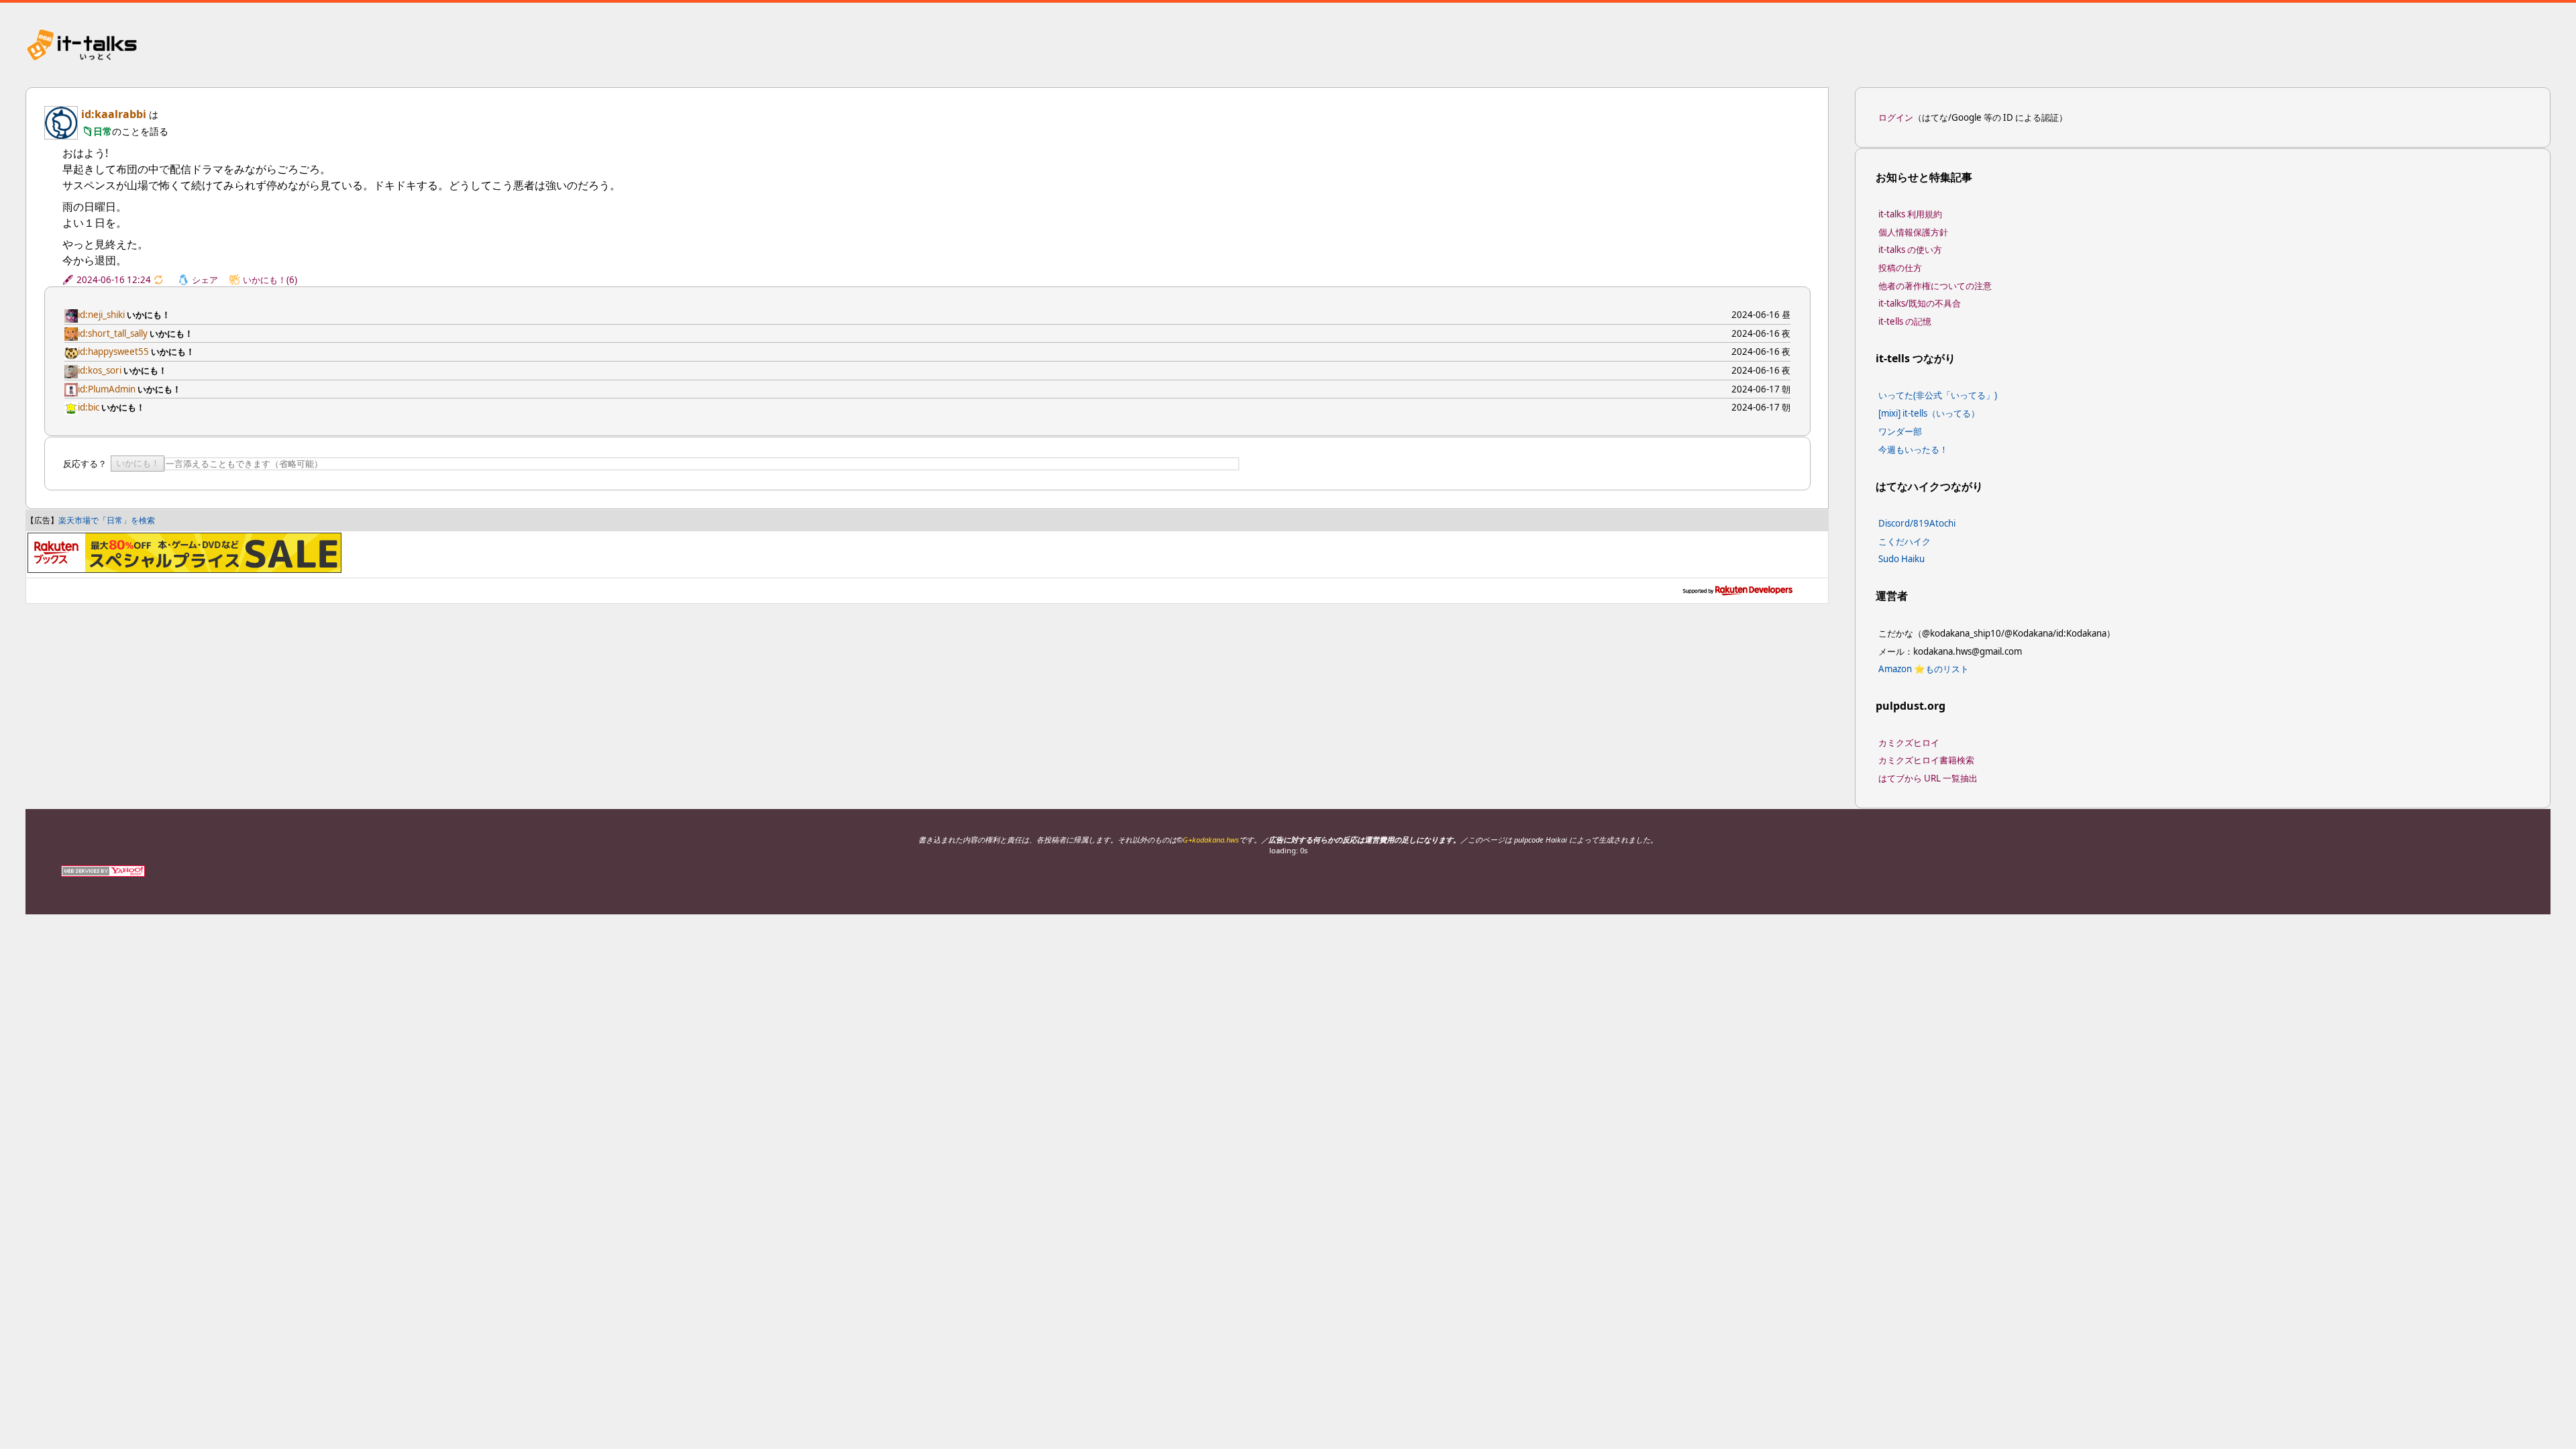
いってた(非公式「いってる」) (1938, 395)
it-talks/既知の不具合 (1920, 303)
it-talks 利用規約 (1910, 214)
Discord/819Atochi (1917, 523)
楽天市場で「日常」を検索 (107, 520)
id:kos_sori (100, 370)
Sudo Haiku (1901, 559)
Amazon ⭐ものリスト (1924, 669)
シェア (205, 280)
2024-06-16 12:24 (114, 280)
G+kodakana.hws (1211, 840)
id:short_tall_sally (113, 333)
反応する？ (85, 464)
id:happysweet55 (113, 352)
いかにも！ (138, 463)
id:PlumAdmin (107, 389)
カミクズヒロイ (1909, 743)
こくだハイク (1904, 541)
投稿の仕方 (1900, 268)
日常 (103, 131)
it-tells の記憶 (1905, 321)
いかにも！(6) (270, 280)
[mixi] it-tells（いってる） (1929, 413)
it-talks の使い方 (1910, 250)
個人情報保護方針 (1913, 232)
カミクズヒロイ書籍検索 (1926, 760)
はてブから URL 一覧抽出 (1928, 778)
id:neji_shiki (101, 315)
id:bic (89, 407)
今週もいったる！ (1913, 449)
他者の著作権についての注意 (1935, 286)
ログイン (1896, 117)
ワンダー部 (1900, 431)
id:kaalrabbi (114, 114)
